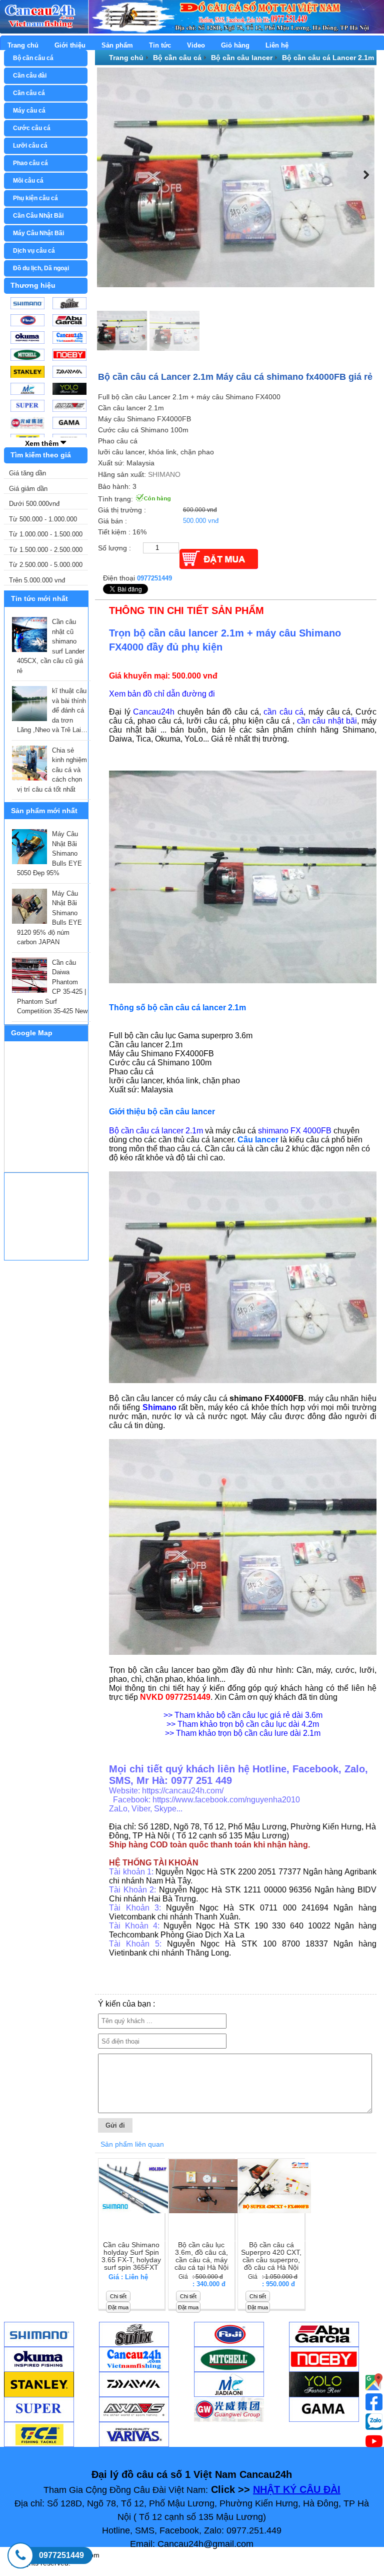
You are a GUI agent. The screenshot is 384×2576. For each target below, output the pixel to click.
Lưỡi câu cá (30, 146)
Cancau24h (154, 712)
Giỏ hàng (235, 45)
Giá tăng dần (27, 473)
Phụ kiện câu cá (35, 198)
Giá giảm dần (28, 489)
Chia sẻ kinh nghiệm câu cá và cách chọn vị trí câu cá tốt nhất (52, 770)
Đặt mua (118, 2307)
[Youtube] (374, 2382)
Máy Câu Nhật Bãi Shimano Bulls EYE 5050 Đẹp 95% (49, 853)
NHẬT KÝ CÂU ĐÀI (297, 2489)
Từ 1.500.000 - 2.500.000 (46, 550)
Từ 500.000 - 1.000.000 (43, 519)
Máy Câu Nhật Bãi (38, 233)
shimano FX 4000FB (295, 1131)
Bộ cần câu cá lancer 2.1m (156, 1131)
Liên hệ (277, 45)
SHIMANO (164, 474)
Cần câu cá (29, 93)
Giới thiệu (70, 45)
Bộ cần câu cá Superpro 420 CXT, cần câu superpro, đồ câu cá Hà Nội (271, 2256)
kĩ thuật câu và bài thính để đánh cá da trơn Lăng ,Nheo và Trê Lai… (52, 710)
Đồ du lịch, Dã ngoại (41, 268)
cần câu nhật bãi (327, 721)
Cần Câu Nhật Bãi (38, 216)
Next (364, 175)
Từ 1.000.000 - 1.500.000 (46, 534)
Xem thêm (43, 443)
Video (196, 45)
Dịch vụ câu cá (34, 251)
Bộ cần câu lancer (242, 58)
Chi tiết (118, 2296)
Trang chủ (23, 45)
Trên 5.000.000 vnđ (37, 580)
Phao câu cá (30, 163)
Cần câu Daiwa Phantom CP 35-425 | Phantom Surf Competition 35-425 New (52, 987)
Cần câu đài (30, 76)
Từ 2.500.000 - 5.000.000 (46, 565)
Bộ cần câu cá (33, 58)
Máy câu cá (29, 111)
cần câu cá (283, 712)
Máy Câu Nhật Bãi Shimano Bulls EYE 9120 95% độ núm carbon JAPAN (49, 918)
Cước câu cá (32, 128)
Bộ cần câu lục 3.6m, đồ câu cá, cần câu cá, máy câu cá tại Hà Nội (201, 2256)
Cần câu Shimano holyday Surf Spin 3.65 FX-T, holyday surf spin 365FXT (131, 2256)
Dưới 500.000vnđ (34, 504)
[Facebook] (374, 2402)
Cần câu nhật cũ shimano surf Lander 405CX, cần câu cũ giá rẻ (51, 646)
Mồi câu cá (28, 181)
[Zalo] (374, 2421)
